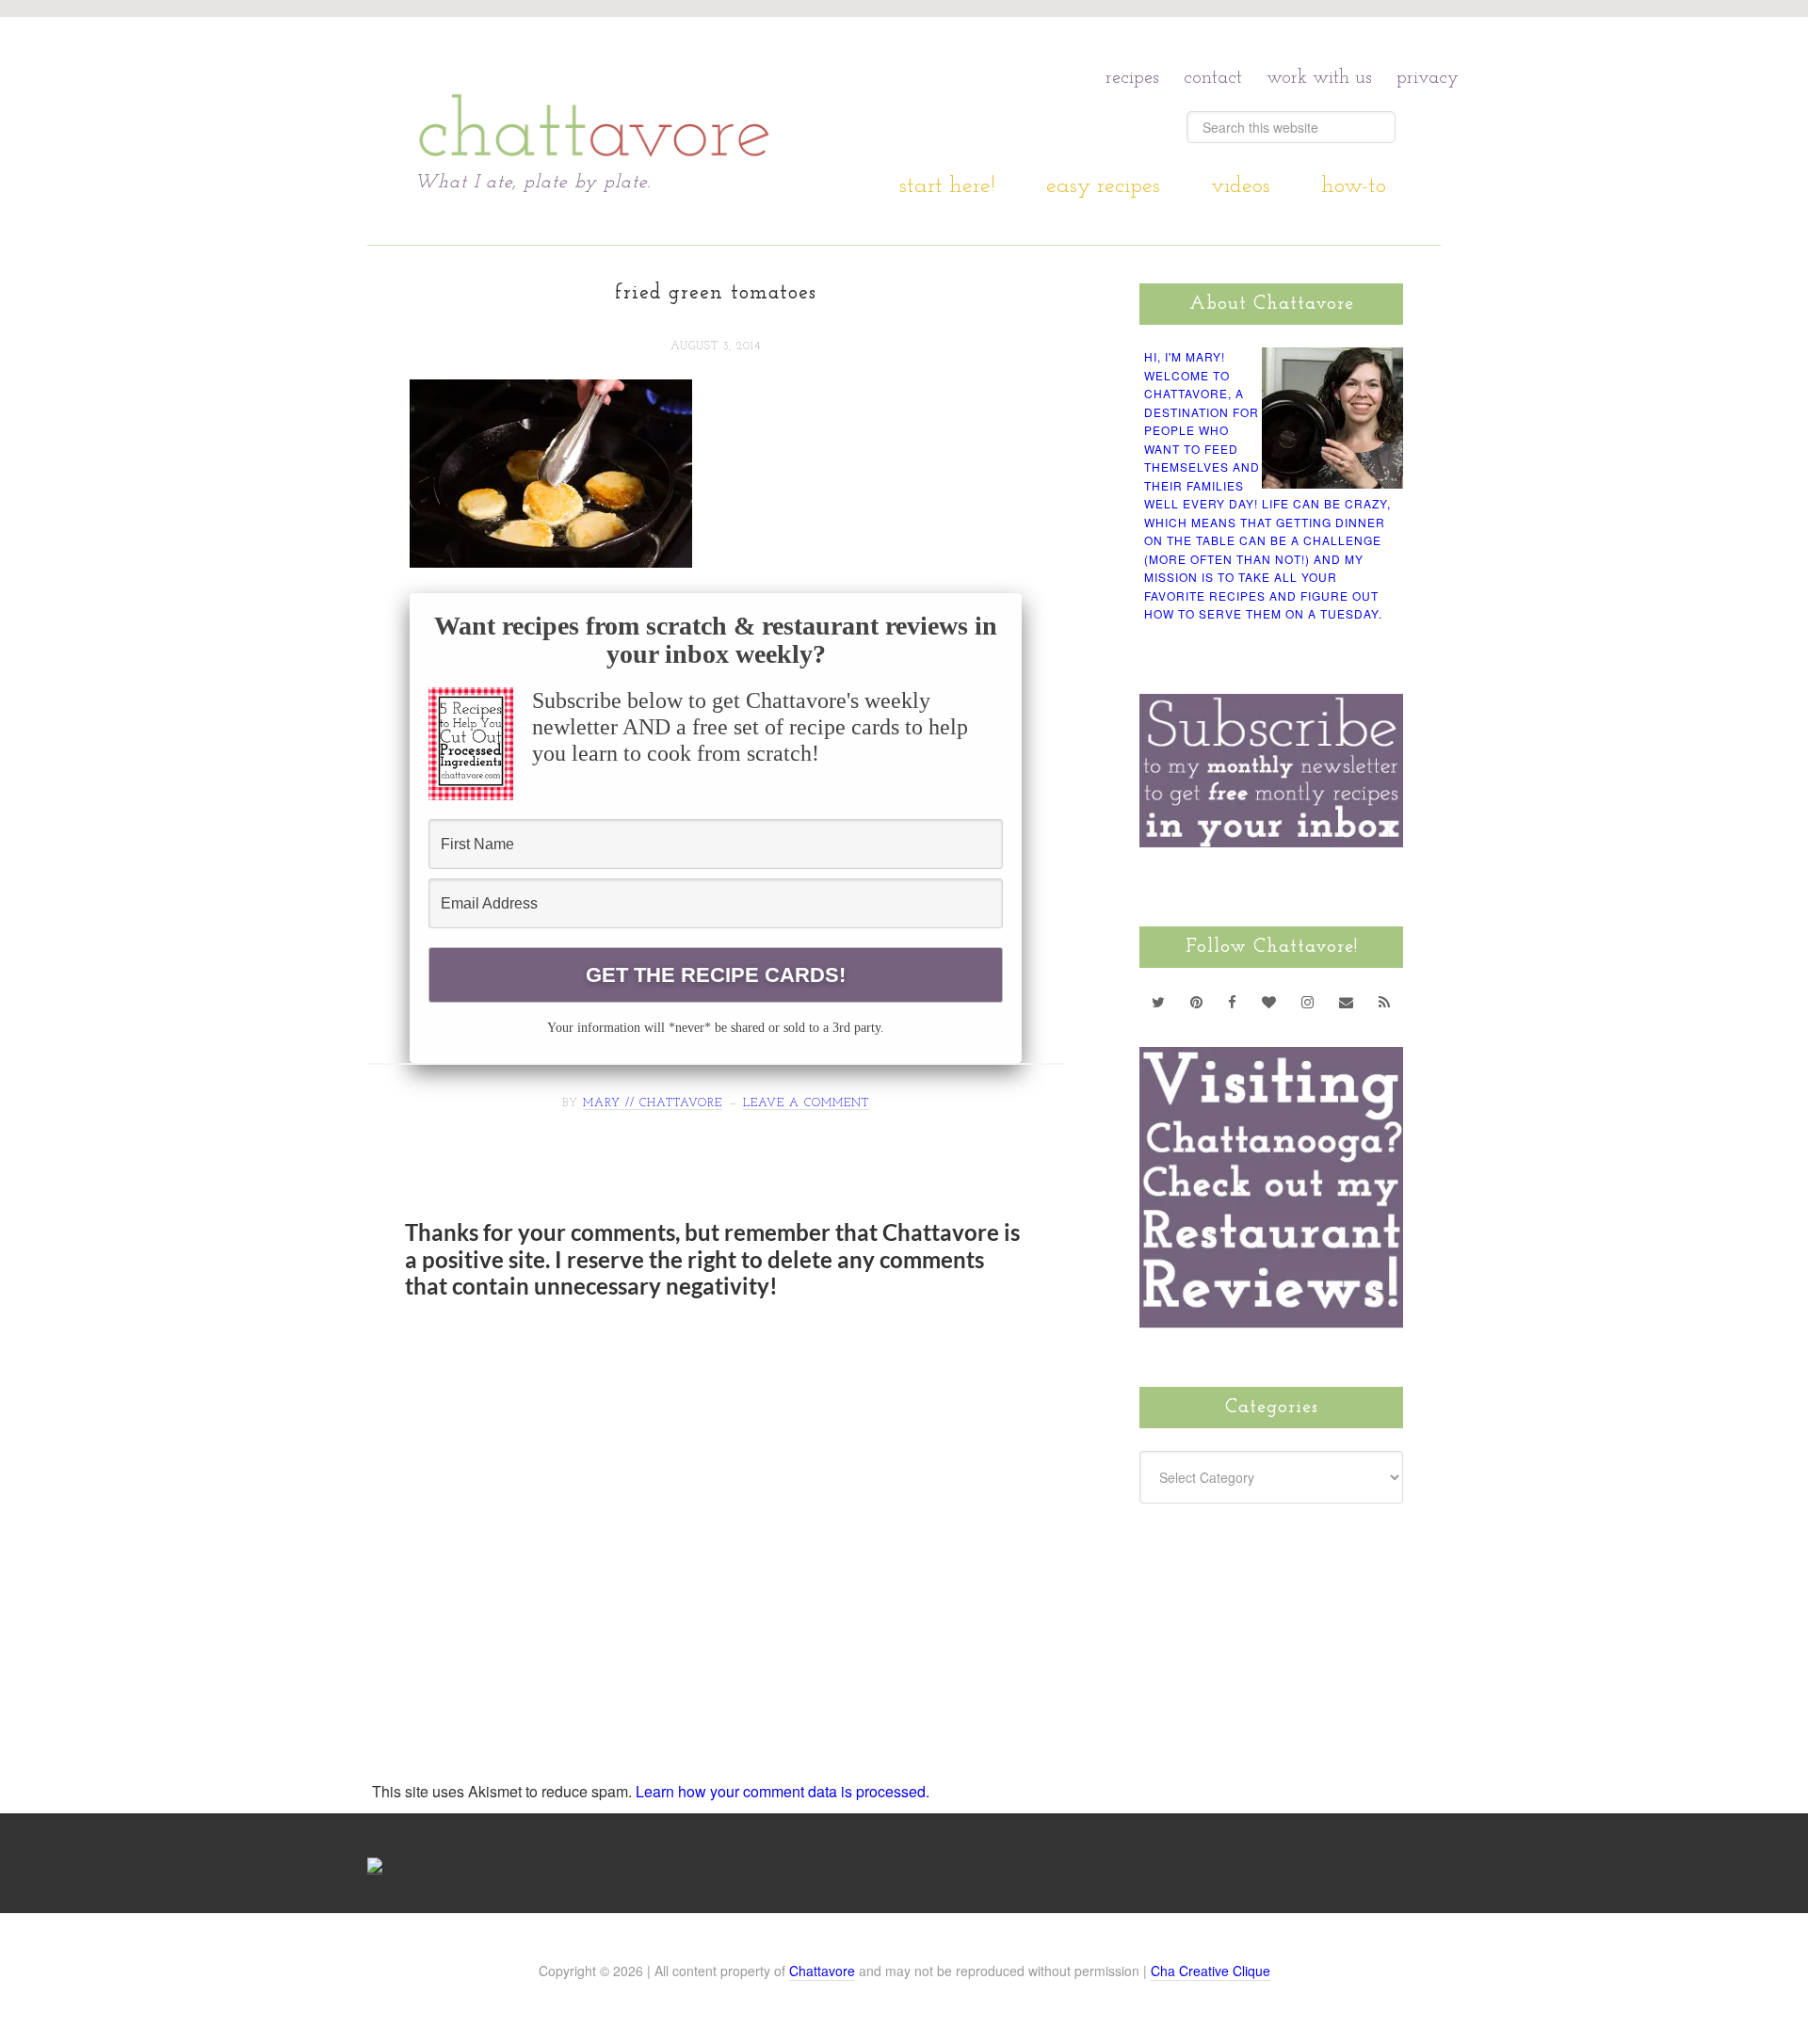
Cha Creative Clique (1211, 1971)
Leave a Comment (806, 1103)
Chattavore (595, 94)
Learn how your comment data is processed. (783, 1791)
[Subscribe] (1385, 1002)
